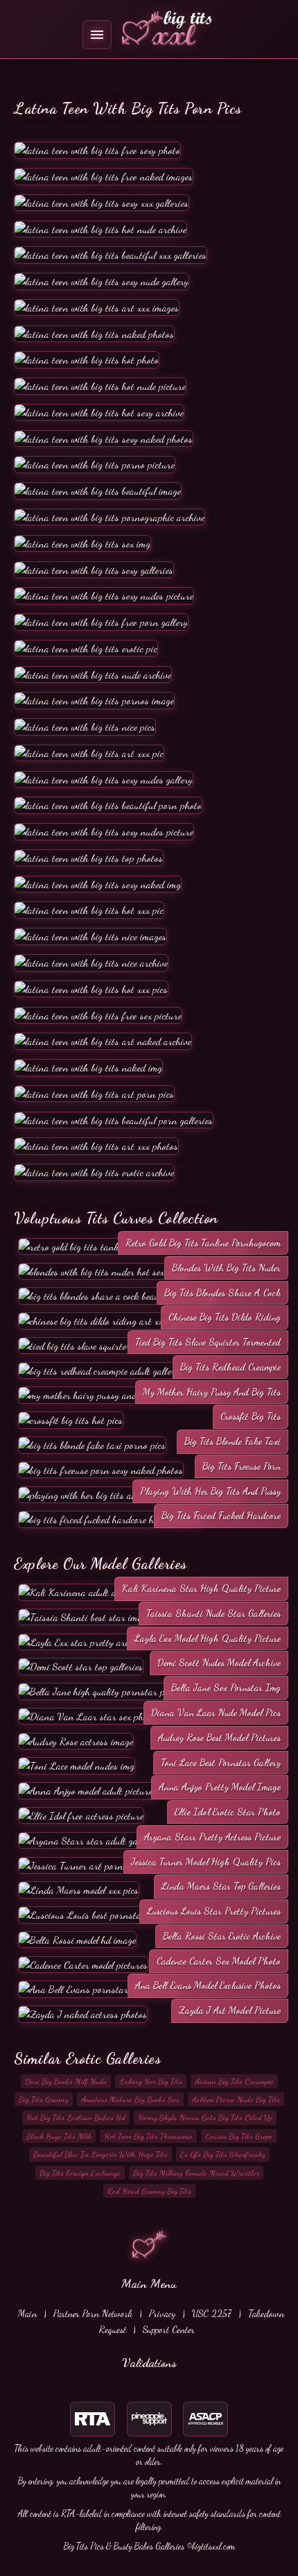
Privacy (162, 2313)
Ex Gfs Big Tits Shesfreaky (223, 2154)
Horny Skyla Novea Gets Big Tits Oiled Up (205, 2117)
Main (27, 2313)
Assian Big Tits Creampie (234, 2081)
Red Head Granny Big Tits (149, 2191)
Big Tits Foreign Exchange (80, 2173)
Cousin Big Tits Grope (239, 2136)
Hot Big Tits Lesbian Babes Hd (76, 2117)
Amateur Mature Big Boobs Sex (130, 2099)
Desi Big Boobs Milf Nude (66, 2081)
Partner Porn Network (93, 2313)
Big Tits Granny (44, 2099)
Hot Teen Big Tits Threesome (148, 2136)
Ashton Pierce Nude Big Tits (236, 2099)
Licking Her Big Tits (151, 2081)
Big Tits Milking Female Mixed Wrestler (196, 2173)
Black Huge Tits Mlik (59, 2136)
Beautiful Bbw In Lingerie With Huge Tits (100, 2154)
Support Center (169, 2329)
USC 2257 (212, 2313)
